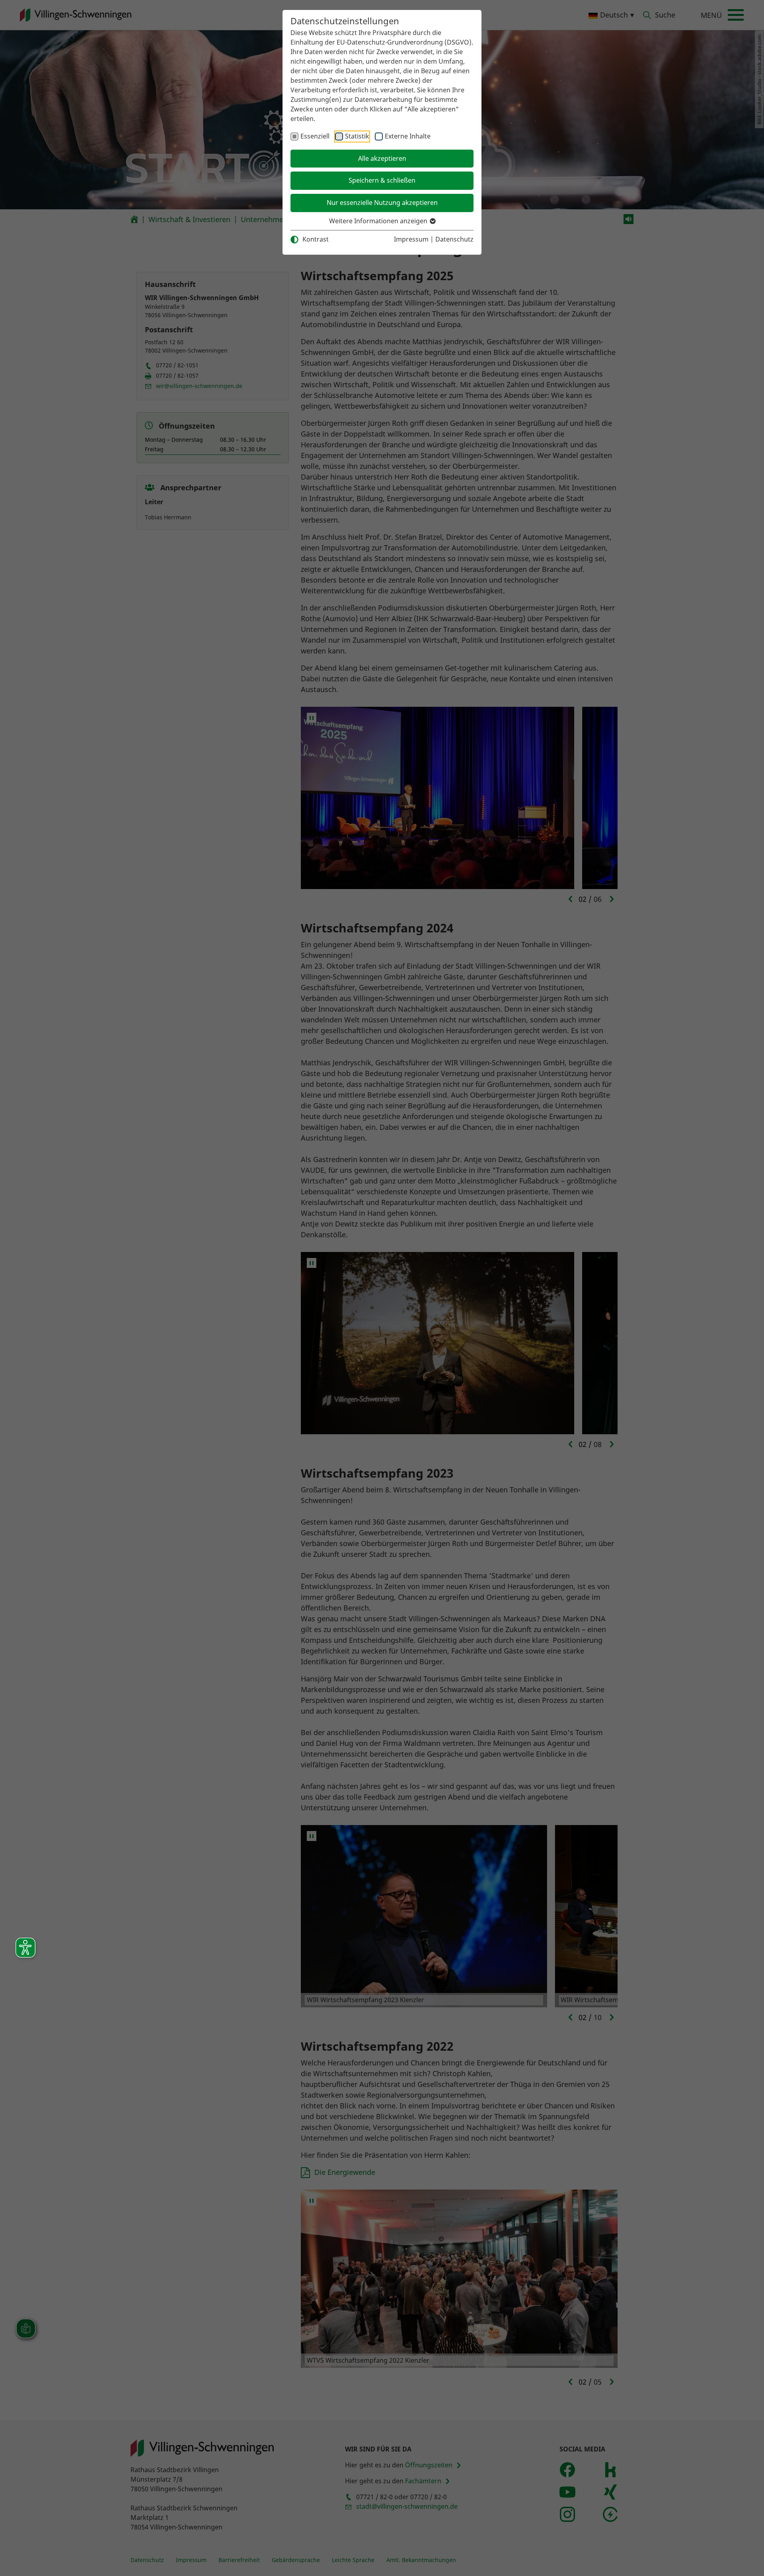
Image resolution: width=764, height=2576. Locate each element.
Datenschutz (454, 239)
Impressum (411, 239)
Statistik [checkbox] (357, 136)
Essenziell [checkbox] (315, 136)
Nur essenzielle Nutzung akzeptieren (382, 203)
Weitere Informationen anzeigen (379, 221)
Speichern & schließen (382, 180)
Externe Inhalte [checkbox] (408, 136)
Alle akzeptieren (382, 158)
